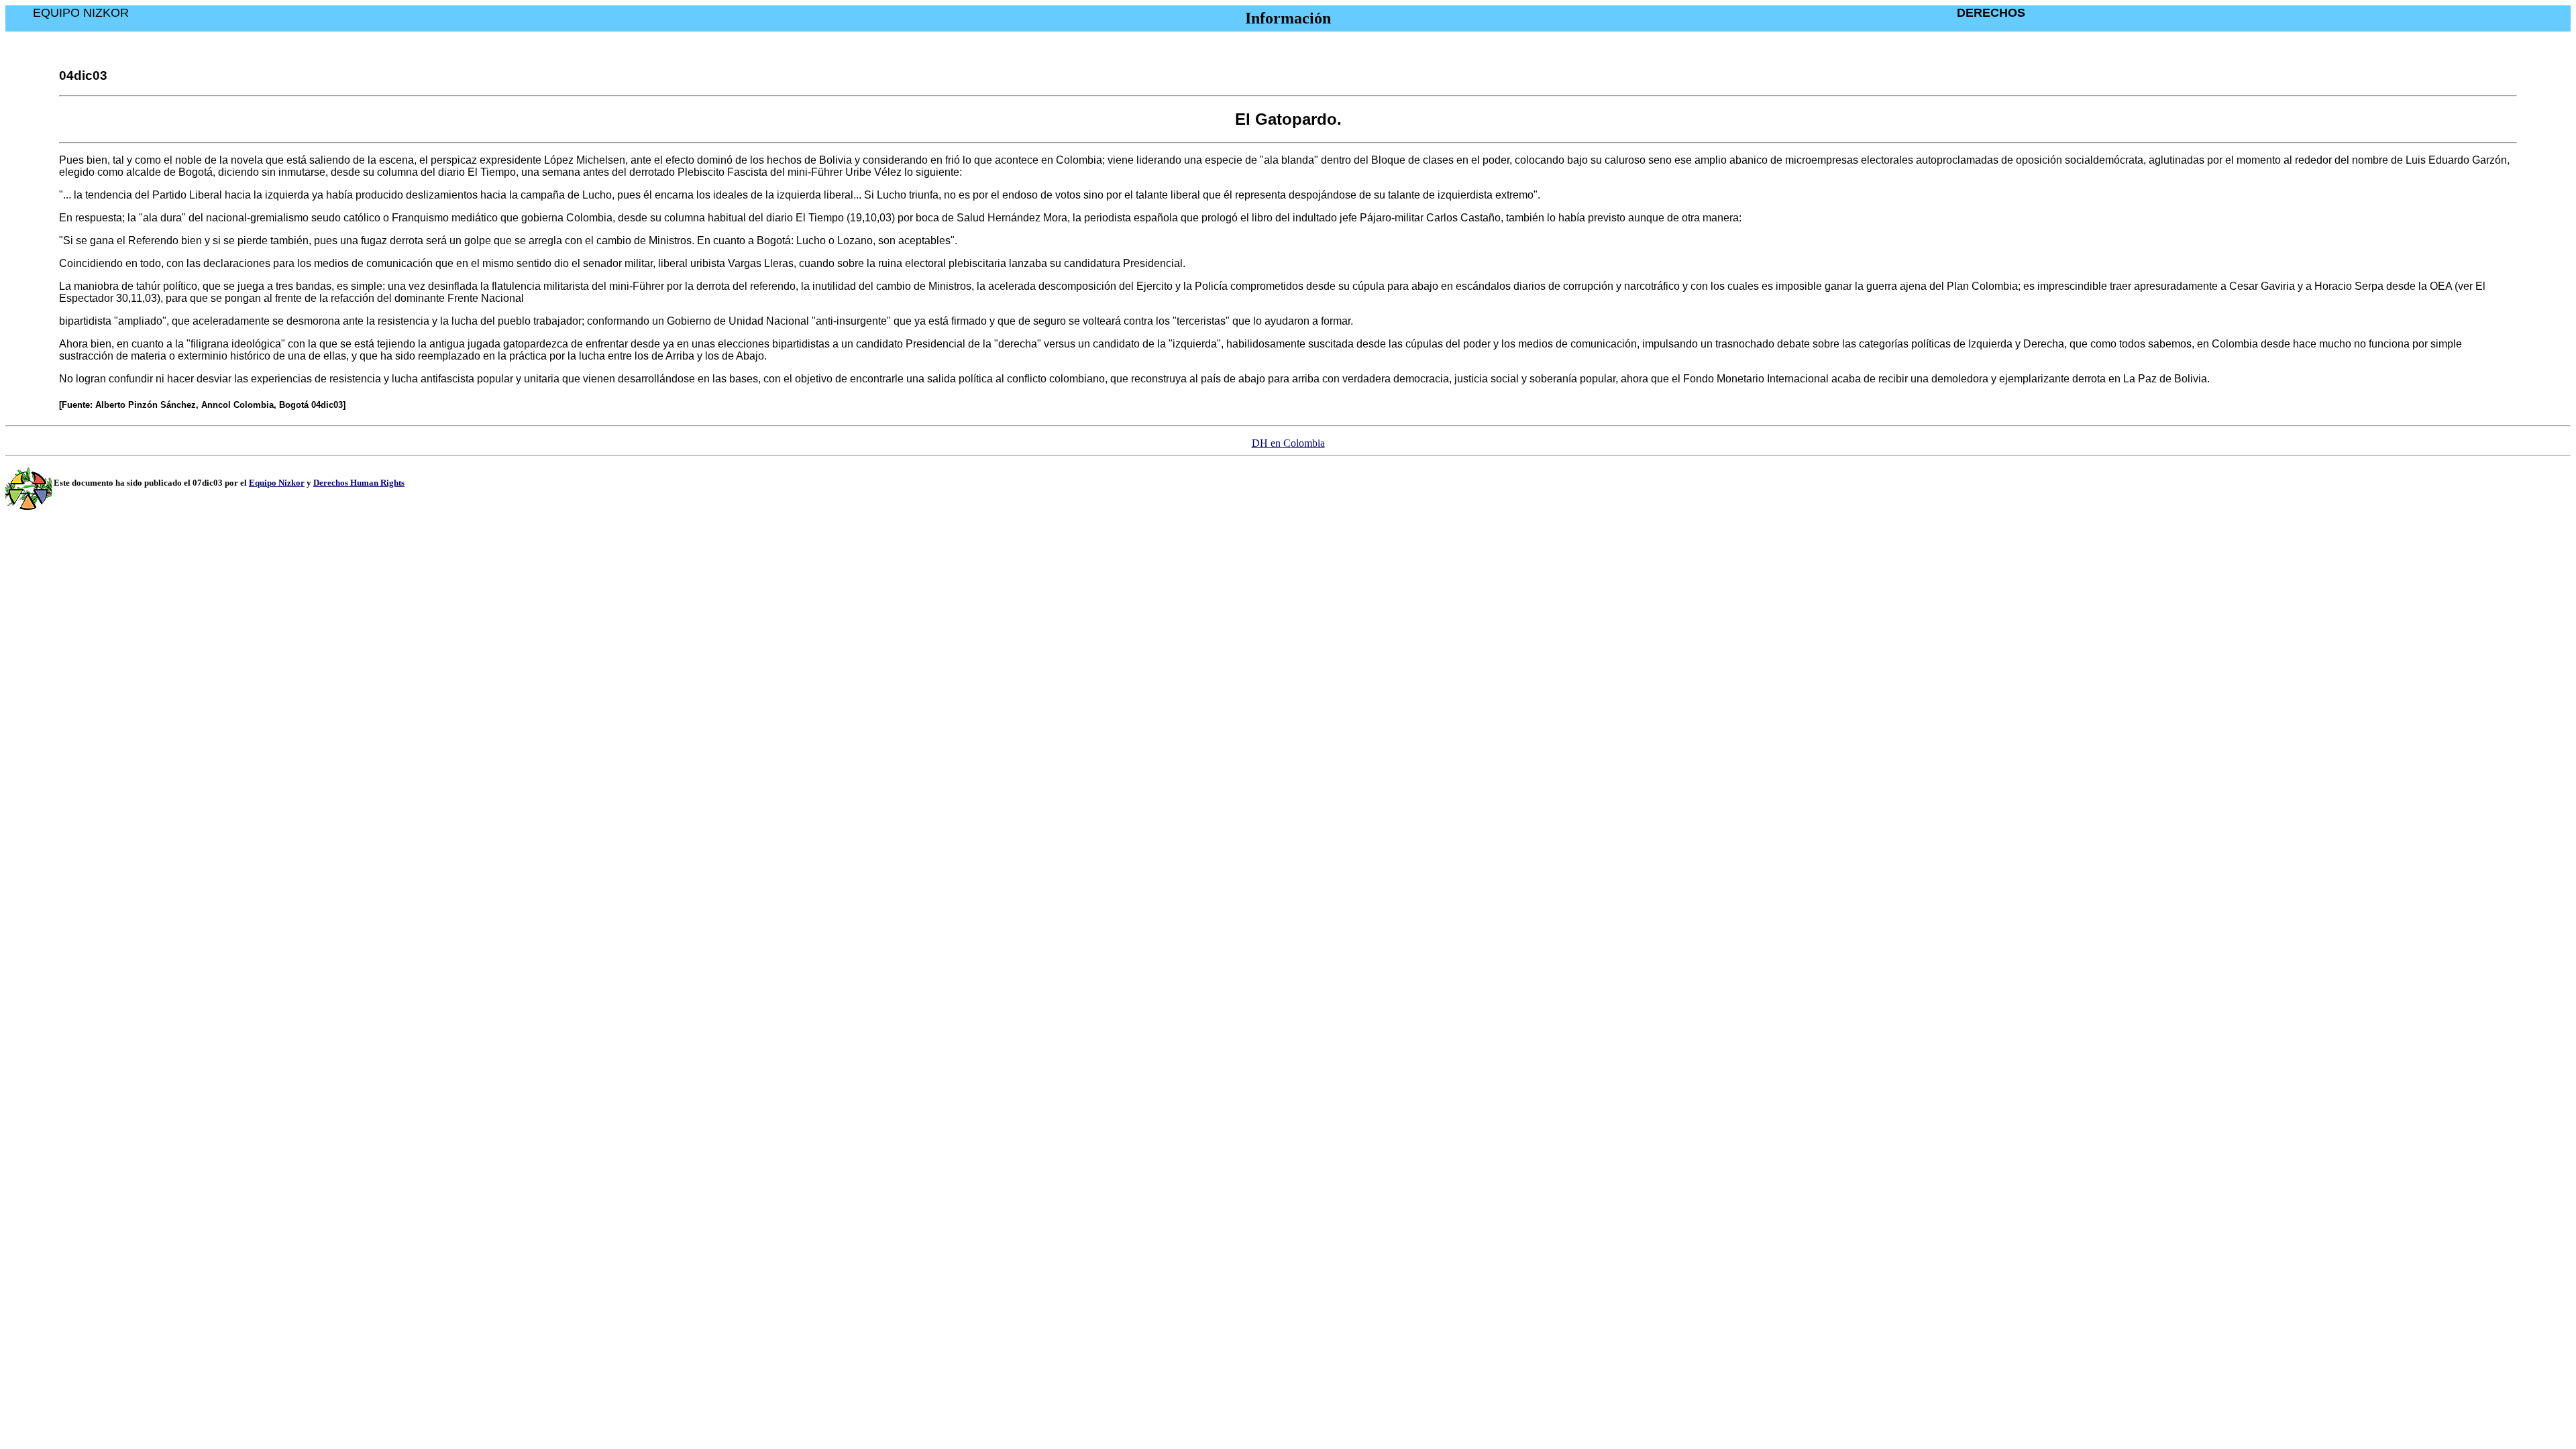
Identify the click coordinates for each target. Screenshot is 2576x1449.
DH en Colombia (1288, 443)
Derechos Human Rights (359, 483)
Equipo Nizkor (277, 483)
